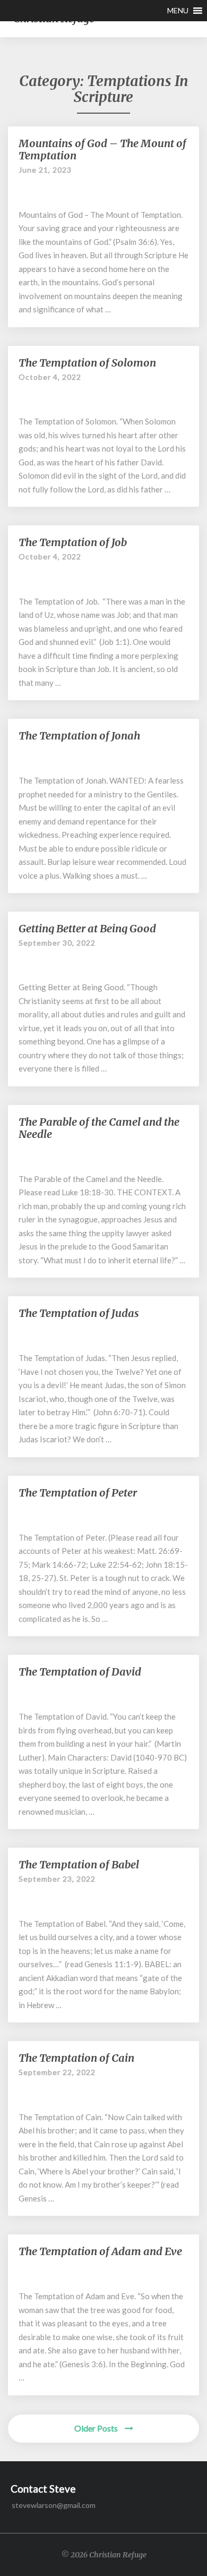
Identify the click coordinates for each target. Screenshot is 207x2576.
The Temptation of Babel (79, 1864)
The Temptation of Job (73, 542)
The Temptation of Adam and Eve (100, 2251)
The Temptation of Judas (79, 1313)
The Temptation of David (80, 1672)
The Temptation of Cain (76, 2058)
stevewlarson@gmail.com (54, 2505)
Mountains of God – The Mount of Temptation (102, 149)
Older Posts (97, 2428)
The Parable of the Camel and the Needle (99, 1128)
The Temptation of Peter (78, 1493)
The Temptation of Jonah (79, 736)
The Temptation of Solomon (87, 363)
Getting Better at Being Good (87, 928)
